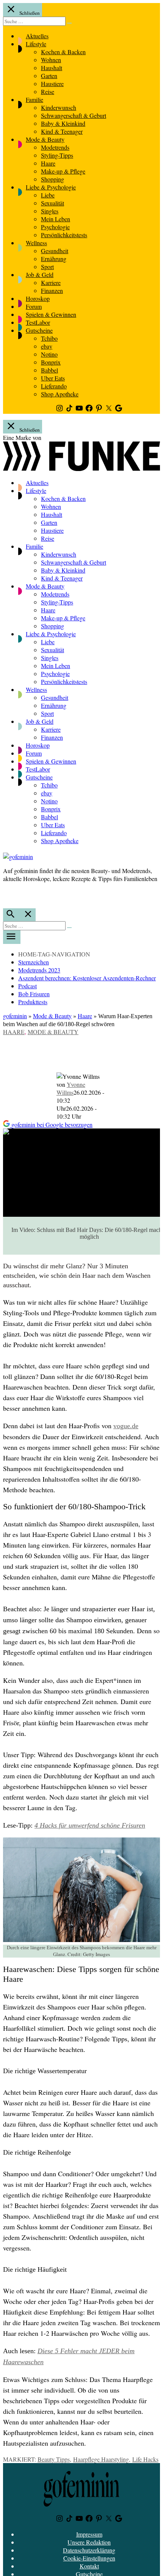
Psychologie (55, 227)
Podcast (27, 986)
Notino (49, 354)
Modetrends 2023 (39, 970)
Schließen (29, 13)
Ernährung (54, 259)
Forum (34, 306)
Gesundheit (55, 251)
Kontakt (89, 2566)
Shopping (53, 179)
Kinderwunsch (59, 107)
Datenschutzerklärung (89, 2550)
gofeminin (15, 1016)
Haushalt (52, 68)
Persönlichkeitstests (64, 235)
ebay (47, 346)
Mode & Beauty (45, 139)
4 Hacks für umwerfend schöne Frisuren (90, 1825)
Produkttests (33, 1002)
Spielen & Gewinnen (51, 314)
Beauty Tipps (54, 2459)
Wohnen (51, 60)
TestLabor (38, 322)
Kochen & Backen (63, 52)
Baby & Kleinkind (63, 123)
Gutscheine (39, 330)
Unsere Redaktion (89, 2542)
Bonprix (51, 362)
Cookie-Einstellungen (89, 2558)
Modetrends (55, 147)
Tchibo (49, 338)
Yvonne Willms (71, 1088)
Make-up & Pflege (63, 171)
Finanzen (52, 290)
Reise (48, 92)
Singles (50, 211)
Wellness (36, 243)
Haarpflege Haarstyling (101, 2459)
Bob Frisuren (34, 994)
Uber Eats (53, 378)
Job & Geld (40, 275)
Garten (49, 76)
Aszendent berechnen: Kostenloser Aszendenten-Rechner (87, 978)
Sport (47, 267)
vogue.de (126, 1426)
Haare (48, 163)
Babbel (49, 370)
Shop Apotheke (60, 394)
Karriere (51, 282)
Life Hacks (145, 2459)
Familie (34, 99)
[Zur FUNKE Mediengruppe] (81, 469)
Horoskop (38, 298)
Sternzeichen (34, 962)
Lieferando (54, 386)
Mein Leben (56, 219)
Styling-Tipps (57, 155)
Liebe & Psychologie (51, 187)
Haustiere (52, 84)
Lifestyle (36, 44)
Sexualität (53, 203)
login (7, 894)
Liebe (48, 195)
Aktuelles (37, 36)
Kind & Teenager (62, 131)
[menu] (12, 937)
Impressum (89, 2534)
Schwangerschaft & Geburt (74, 115)
